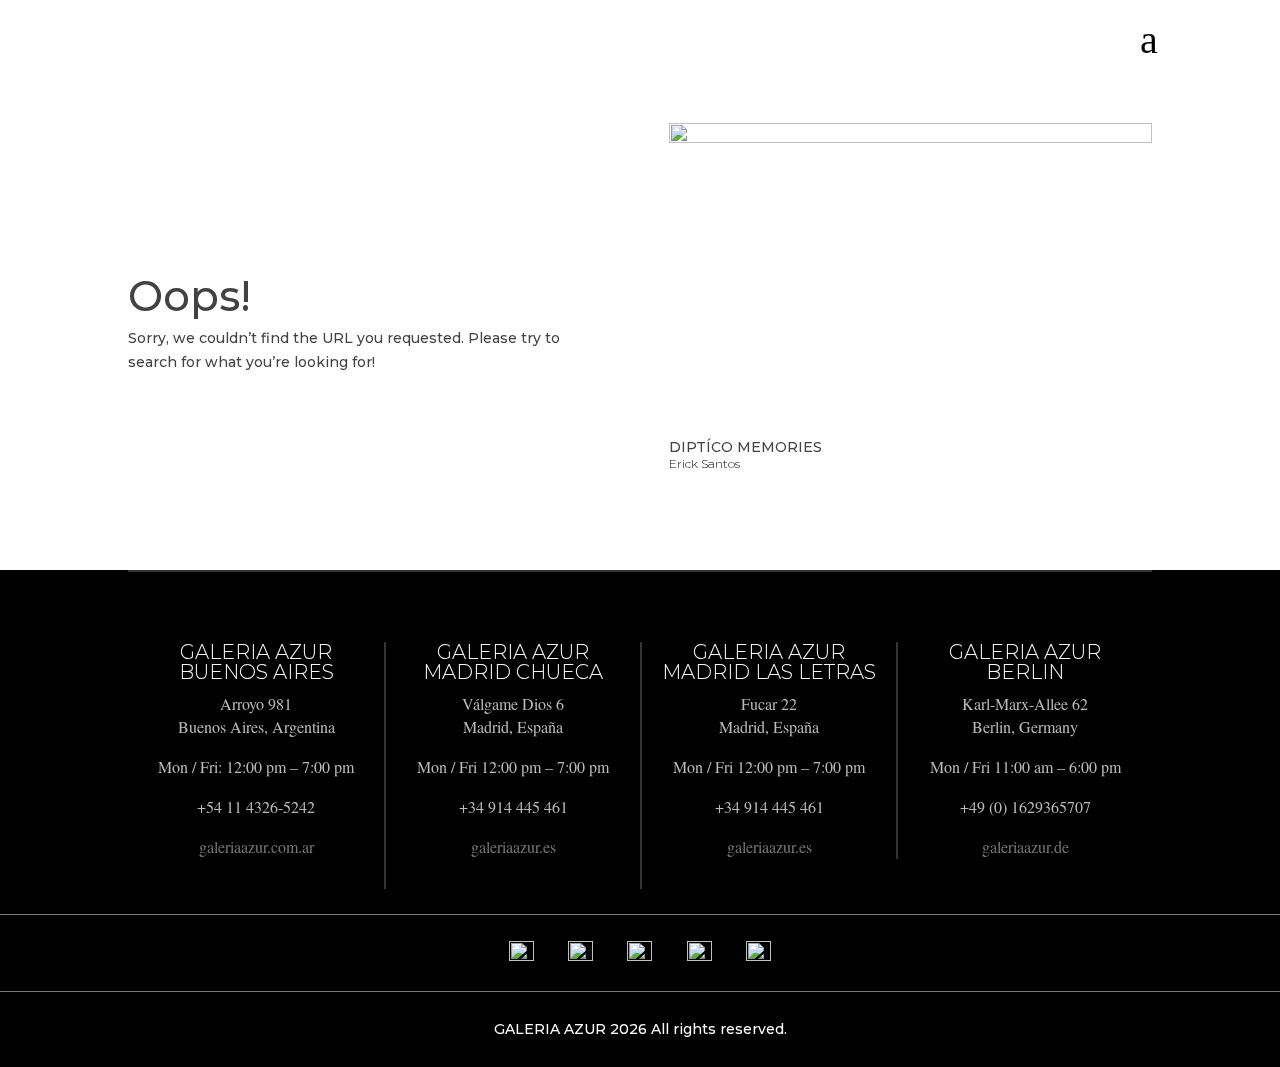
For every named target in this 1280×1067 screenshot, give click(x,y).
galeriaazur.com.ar (256, 846)
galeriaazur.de (1025, 846)
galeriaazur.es (513, 846)
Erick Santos (704, 463)
